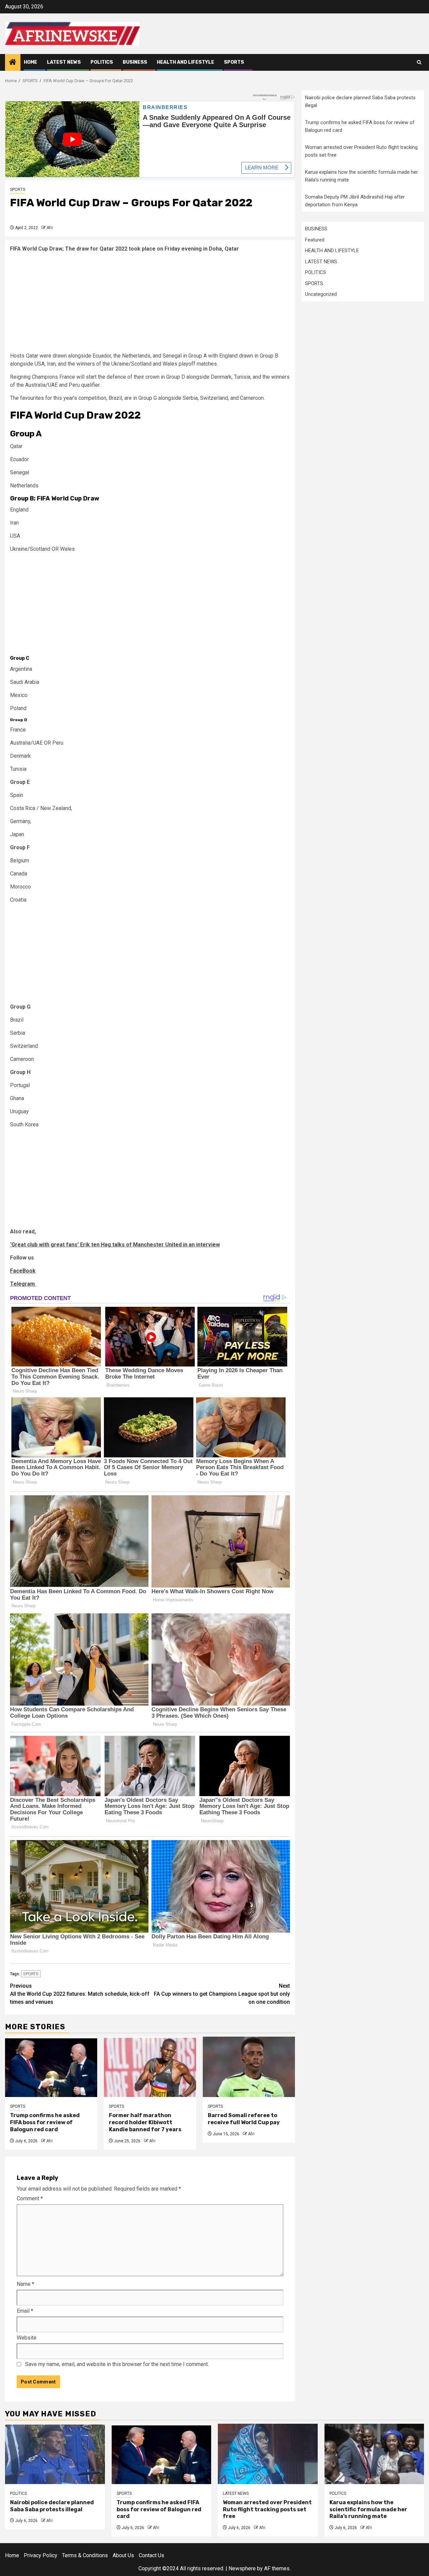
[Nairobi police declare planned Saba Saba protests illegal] (55, 2454)
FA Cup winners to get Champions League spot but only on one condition (222, 1994)
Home (30, 62)
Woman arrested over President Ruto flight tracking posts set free (267, 2509)
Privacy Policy (41, 2555)
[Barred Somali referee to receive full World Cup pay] (249, 2067)
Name (25, 2284)
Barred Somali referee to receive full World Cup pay (244, 2119)
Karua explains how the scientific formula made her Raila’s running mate (368, 2509)
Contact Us (151, 2555)
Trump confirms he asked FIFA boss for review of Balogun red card (45, 2122)
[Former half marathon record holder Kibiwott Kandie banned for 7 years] (150, 2067)
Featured (315, 240)
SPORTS (234, 62)
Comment (30, 2198)
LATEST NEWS (64, 62)
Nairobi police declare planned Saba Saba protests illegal (52, 2506)
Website (27, 2338)
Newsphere (242, 2568)
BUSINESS (135, 62)
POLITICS (102, 62)
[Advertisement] (150, 305)
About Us (123, 2555)
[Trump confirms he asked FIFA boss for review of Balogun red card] (51, 2067)
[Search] (419, 62)
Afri (50, 228)
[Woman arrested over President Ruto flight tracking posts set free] (268, 2454)
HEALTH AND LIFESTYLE (186, 62)
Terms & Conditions (85, 2555)
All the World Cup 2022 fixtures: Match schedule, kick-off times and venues (80, 1994)
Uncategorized (321, 294)
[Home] (13, 63)
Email (25, 2311)
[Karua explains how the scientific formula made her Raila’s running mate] (374, 2454)
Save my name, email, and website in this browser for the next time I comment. (117, 2364)
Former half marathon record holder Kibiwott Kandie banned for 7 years (145, 2122)
